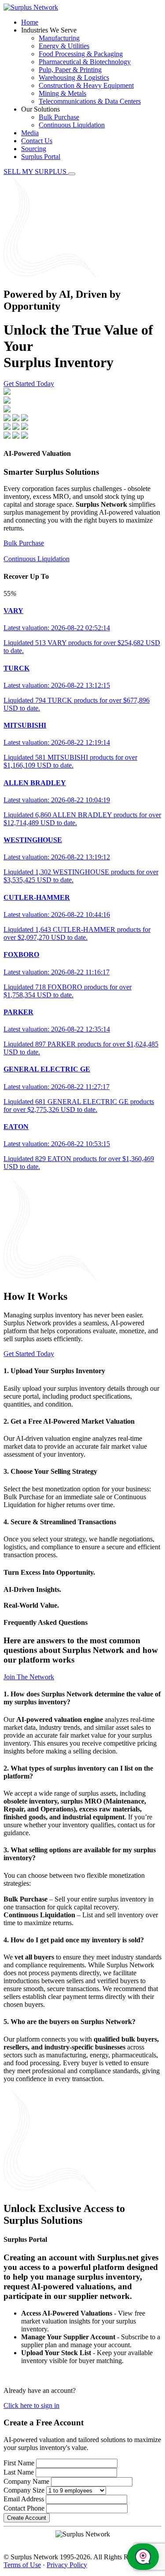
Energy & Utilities (64, 46)
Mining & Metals (62, 93)
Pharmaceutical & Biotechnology (85, 62)
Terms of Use (22, 2565)
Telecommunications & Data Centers (90, 101)
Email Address (24, 2499)
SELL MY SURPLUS (36, 171)
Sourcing (34, 149)
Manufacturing (59, 38)
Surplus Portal (41, 157)
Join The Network (29, 1677)
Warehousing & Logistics (74, 78)
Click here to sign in (31, 2405)
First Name (19, 2463)
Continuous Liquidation (72, 125)
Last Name (19, 2472)
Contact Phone (24, 2508)
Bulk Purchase (59, 117)
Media (30, 133)
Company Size (24, 2490)
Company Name (26, 2481)
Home (30, 22)
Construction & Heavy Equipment (86, 85)
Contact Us (37, 141)
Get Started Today (29, 384)
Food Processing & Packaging (81, 54)
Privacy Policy (67, 2565)
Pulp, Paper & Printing (70, 70)
